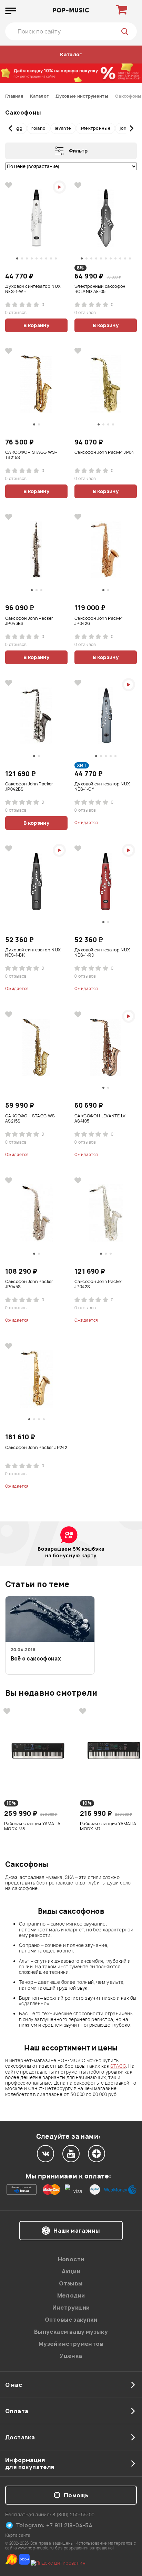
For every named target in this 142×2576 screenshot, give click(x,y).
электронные (96, 128)
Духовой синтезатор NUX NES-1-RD (102, 953)
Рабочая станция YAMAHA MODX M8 (32, 1826)
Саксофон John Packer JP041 (105, 452)
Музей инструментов (71, 2344)
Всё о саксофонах (36, 1659)
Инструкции (71, 2308)
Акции (71, 2271)
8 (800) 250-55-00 (74, 2514)
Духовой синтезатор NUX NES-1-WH (33, 289)
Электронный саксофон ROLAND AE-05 (100, 289)
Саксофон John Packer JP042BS (29, 787)
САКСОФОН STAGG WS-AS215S (31, 1119)
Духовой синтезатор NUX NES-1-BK (33, 953)
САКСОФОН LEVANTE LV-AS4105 (101, 1119)
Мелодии (71, 2295)
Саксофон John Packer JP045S (29, 1284)
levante (63, 128)
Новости (71, 2259)
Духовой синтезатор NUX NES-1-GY (102, 787)
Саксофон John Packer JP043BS (29, 621)
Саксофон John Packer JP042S (99, 1284)
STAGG (118, 2066)
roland (39, 128)
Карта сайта (18, 2535)
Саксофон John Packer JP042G (99, 621)
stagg (16, 128)
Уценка (71, 2356)
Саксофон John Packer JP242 (36, 1448)
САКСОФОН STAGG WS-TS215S (31, 455)
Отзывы (71, 2283)
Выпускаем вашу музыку (71, 2332)
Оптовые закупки (71, 2320)
